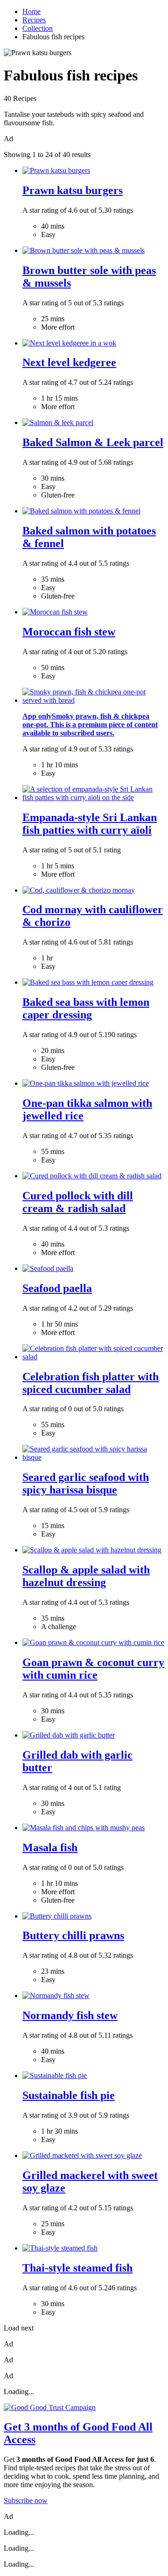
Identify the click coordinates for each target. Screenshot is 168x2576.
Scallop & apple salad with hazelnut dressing (86, 1576)
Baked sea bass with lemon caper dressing (86, 1008)
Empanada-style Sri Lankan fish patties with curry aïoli (90, 824)
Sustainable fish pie (69, 2095)
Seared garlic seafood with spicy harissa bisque (86, 1483)
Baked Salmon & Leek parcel (93, 442)
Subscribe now (26, 2500)
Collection (38, 28)
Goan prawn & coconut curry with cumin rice (93, 1669)
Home (31, 11)
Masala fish (50, 1847)
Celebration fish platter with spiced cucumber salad (91, 1383)
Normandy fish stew (70, 2015)
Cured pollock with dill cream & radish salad (78, 1202)
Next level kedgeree (69, 362)
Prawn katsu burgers (73, 190)
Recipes (34, 20)
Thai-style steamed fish (77, 2268)
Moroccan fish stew (69, 632)
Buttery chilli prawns (73, 1935)
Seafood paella (57, 1288)
